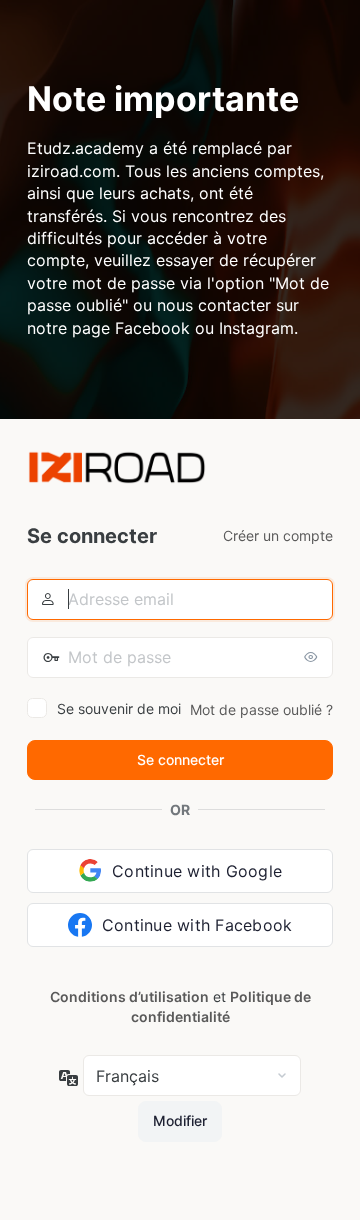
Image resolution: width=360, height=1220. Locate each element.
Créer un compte (278, 535)
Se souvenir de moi (119, 708)
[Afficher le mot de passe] (313, 657)
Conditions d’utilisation (129, 996)
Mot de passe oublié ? (261, 709)
